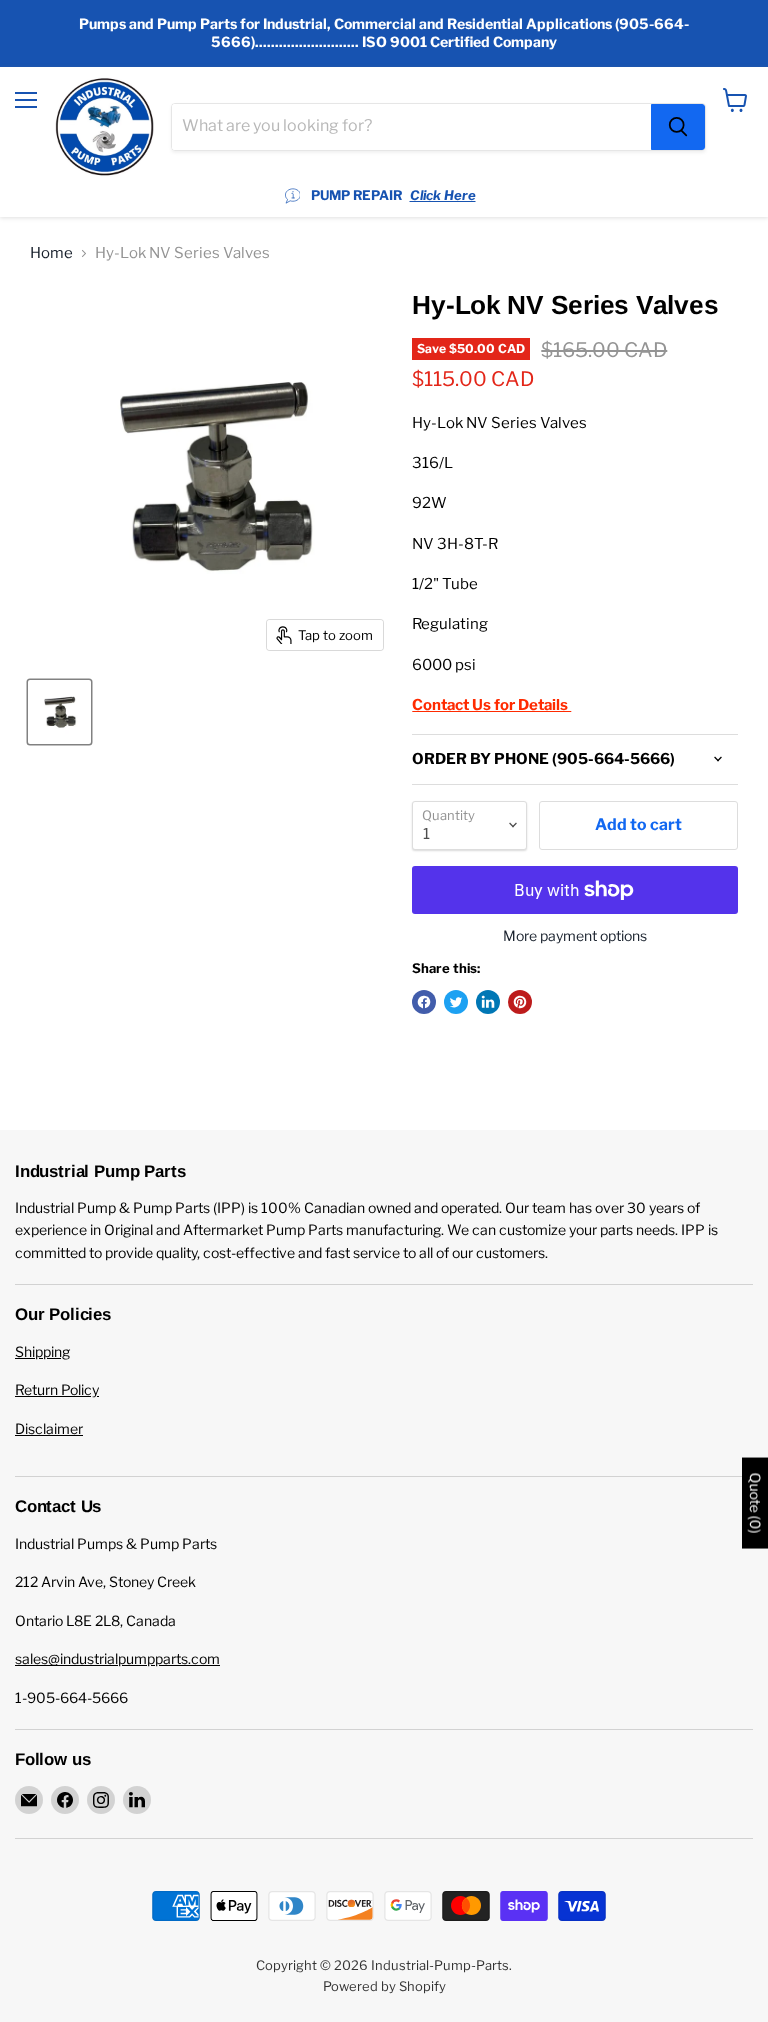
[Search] (678, 127)
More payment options (575, 936)
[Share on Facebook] (424, 1002)
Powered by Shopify (384, 1986)
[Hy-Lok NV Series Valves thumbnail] (59, 712)
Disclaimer (49, 1428)
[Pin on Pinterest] (520, 1002)
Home (51, 253)
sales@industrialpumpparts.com (117, 1658)
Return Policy (57, 1389)
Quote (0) (755, 1503)
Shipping (42, 1351)
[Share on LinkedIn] (488, 1002)
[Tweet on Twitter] (456, 1002)
